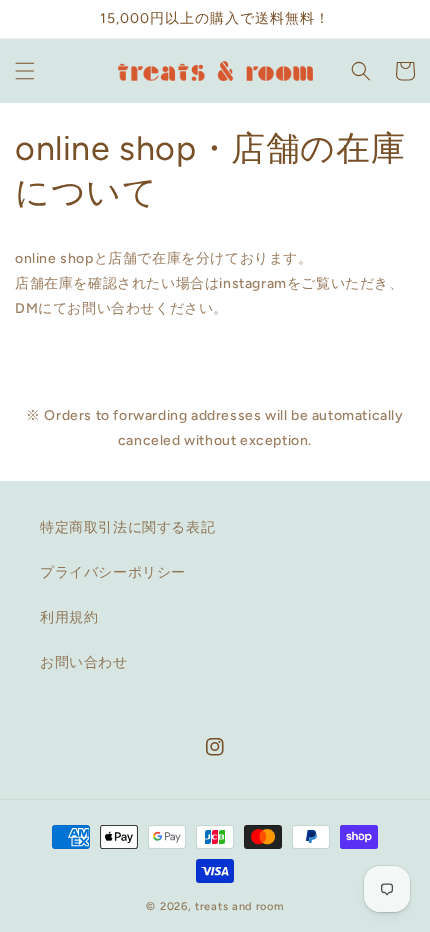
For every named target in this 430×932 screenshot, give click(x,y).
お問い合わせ (84, 662)
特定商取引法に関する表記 (127, 527)
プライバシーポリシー (113, 572)
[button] (25, 71)
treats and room (239, 906)
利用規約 (69, 617)
